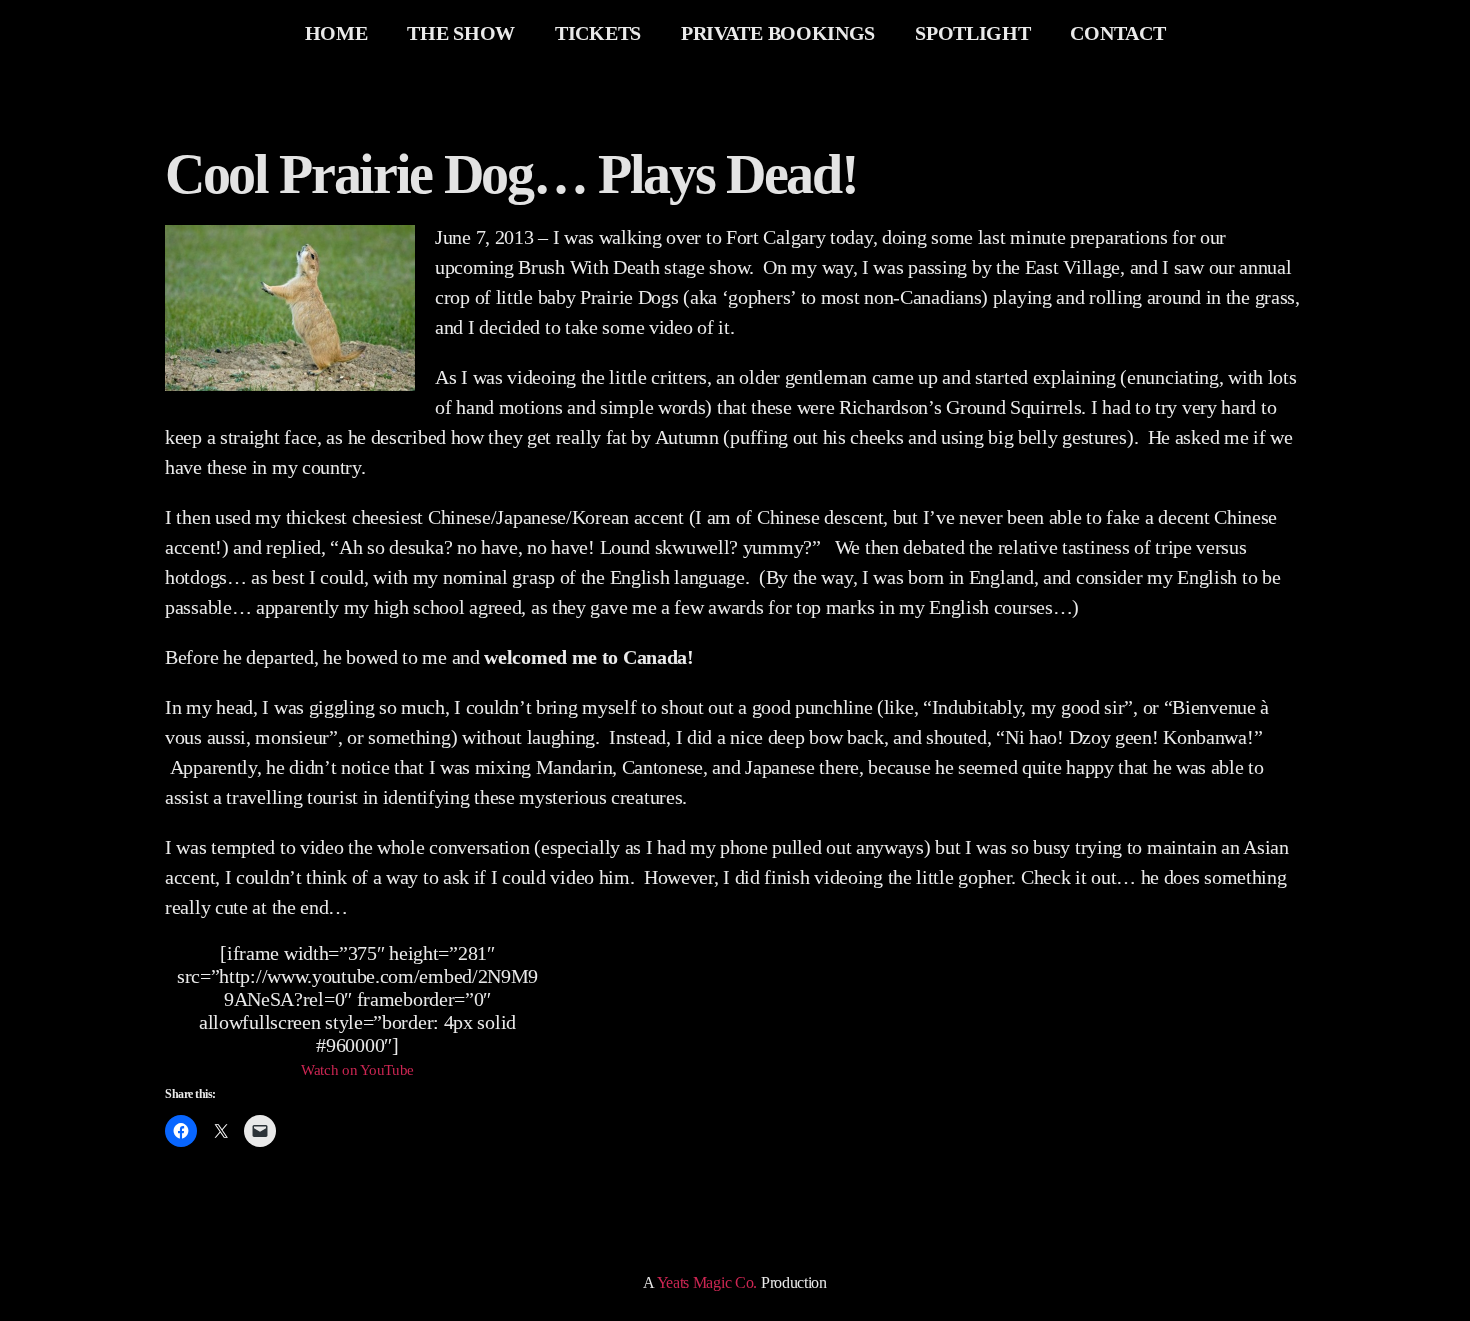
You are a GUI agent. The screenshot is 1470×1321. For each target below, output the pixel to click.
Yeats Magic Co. (707, 1282)
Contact (1117, 33)
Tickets (598, 33)
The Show (461, 33)
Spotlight (972, 33)
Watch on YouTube (357, 1070)
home (336, 33)
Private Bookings (778, 33)
